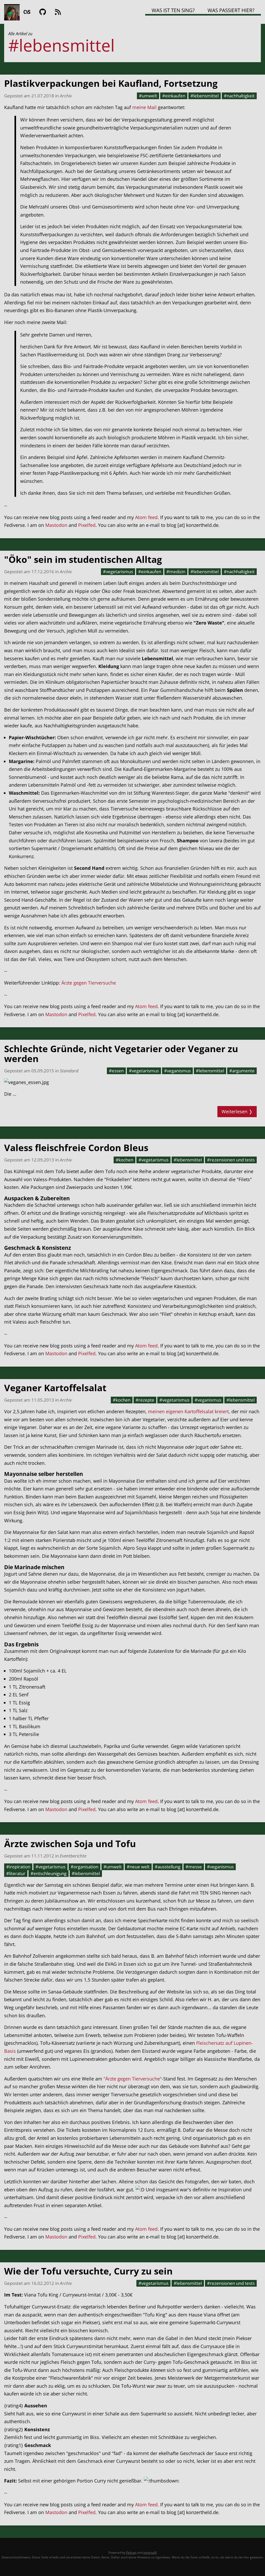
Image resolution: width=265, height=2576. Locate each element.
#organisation (84, 1867)
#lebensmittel (205, 96)
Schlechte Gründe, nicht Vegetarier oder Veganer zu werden (121, 1054)
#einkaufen (174, 96)
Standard (69, 1071)
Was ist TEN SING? (173, 10)
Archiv (66, 96)
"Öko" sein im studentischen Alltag (83, 559)
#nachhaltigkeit (239, 96)
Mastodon (56, 525)
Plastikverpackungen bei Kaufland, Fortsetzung (111, 83)
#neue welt (138, 1867)
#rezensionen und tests (231, 1160)
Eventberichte (73, 1856)
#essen (116, 1071)
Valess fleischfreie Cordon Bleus (76, 1148)
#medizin (176, 571)
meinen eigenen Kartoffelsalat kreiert (188, 1411)
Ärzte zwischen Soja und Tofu (70, 1844)
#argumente (242, 1071)
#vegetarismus (118, 571)
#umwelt (148, 96)
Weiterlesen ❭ (237, 1111)
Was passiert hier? (231, 10)
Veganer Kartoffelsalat (55, 1388)
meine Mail (144, 107)
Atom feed (146, 517)
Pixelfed (87, 525)
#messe (194, 1867)
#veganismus (177, 1071)
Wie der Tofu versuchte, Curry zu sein (88, 2271)
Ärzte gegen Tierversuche (89, 983)
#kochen (124, 1160)
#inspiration (18, 1867)
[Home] (12, 12)
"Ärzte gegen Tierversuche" (133, 2079)
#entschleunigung (49, 1873)
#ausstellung (168, 1867)
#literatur (16, 1873)
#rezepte (145, 1400)
